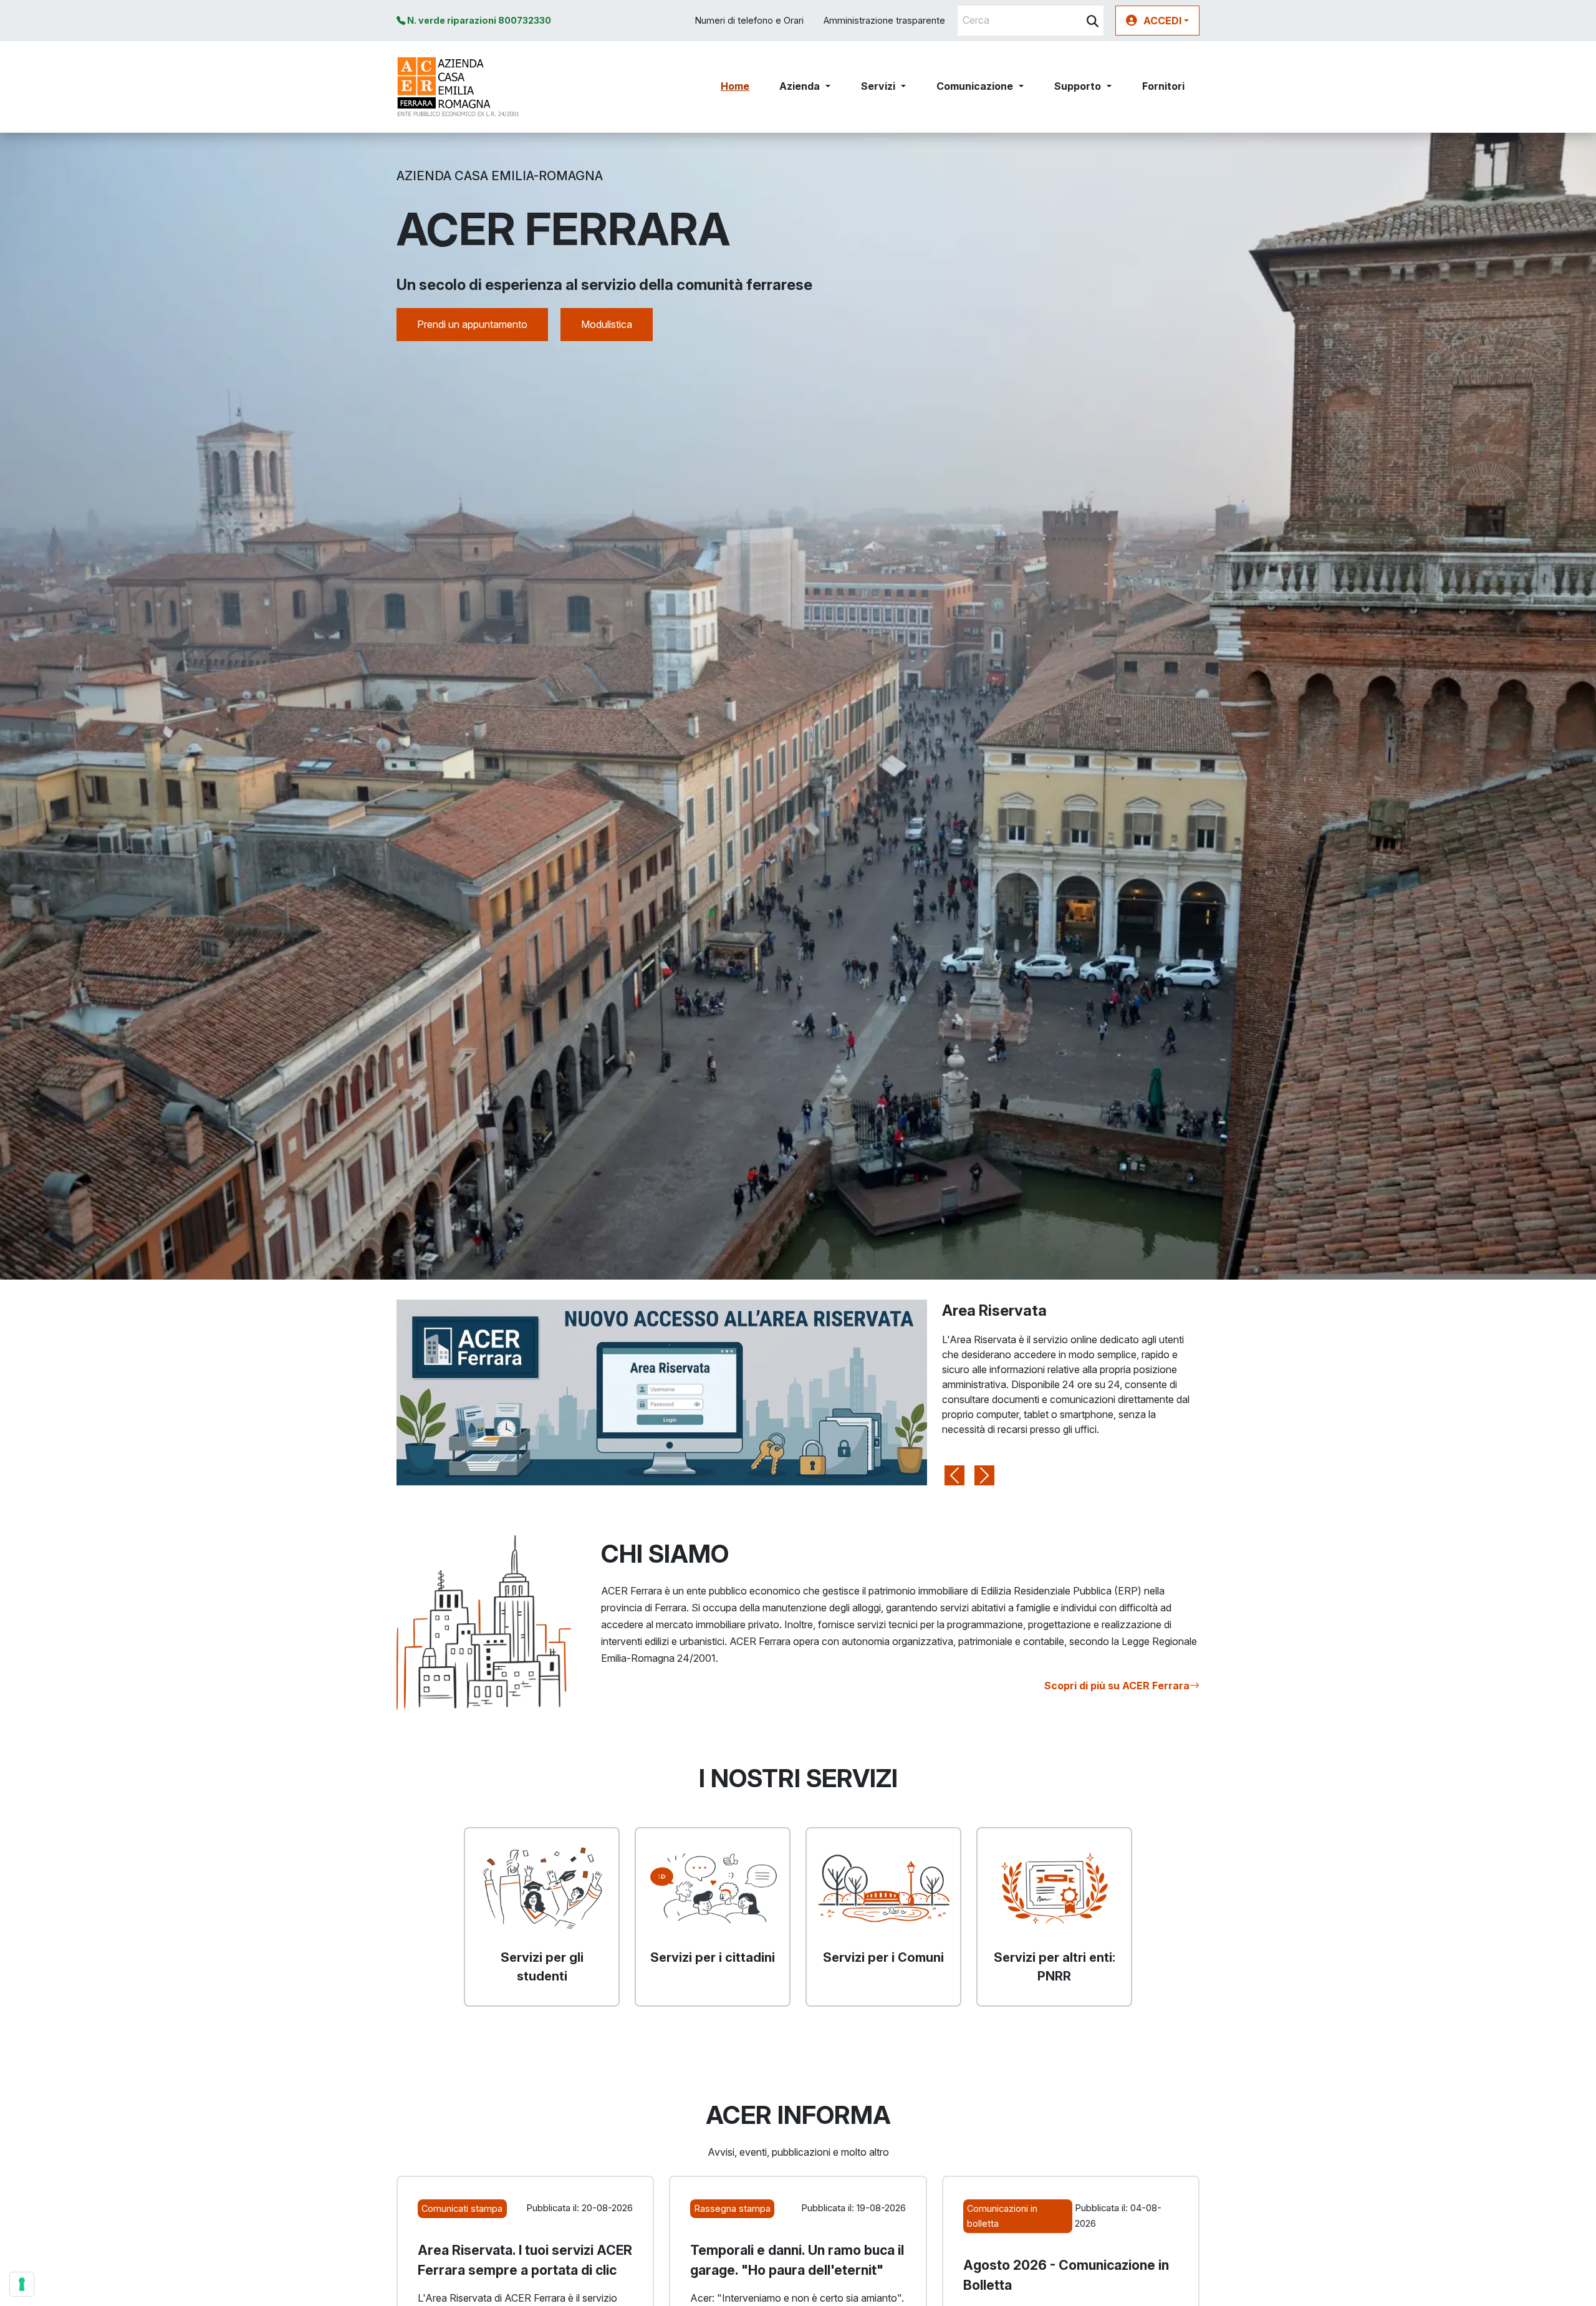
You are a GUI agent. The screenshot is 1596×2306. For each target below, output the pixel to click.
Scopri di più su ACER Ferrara (1117, 1686)
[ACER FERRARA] (459, 87)
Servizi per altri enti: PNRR (1055, 1967)
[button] (1157, 21)
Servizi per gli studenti (542, 1967)
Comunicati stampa (462, 2208)
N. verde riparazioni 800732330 (478, 20)
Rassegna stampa (733, 2208)
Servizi (878, 86)
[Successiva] (984, 1392)
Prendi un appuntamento (472, 324)
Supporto (1078, 86)
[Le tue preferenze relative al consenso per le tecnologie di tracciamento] (22, 2284)
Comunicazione (975, 86)
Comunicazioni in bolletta (1002, 2216)
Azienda (800, 86)
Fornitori (1163, 86)
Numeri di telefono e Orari (749, 20)
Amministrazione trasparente (884, 20)
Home (735, 86)
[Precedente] (954, 1392)
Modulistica (607, 324)
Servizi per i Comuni (883, 1957)
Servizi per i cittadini (713, 1957)
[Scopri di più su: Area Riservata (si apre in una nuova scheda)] (662, 1391)
